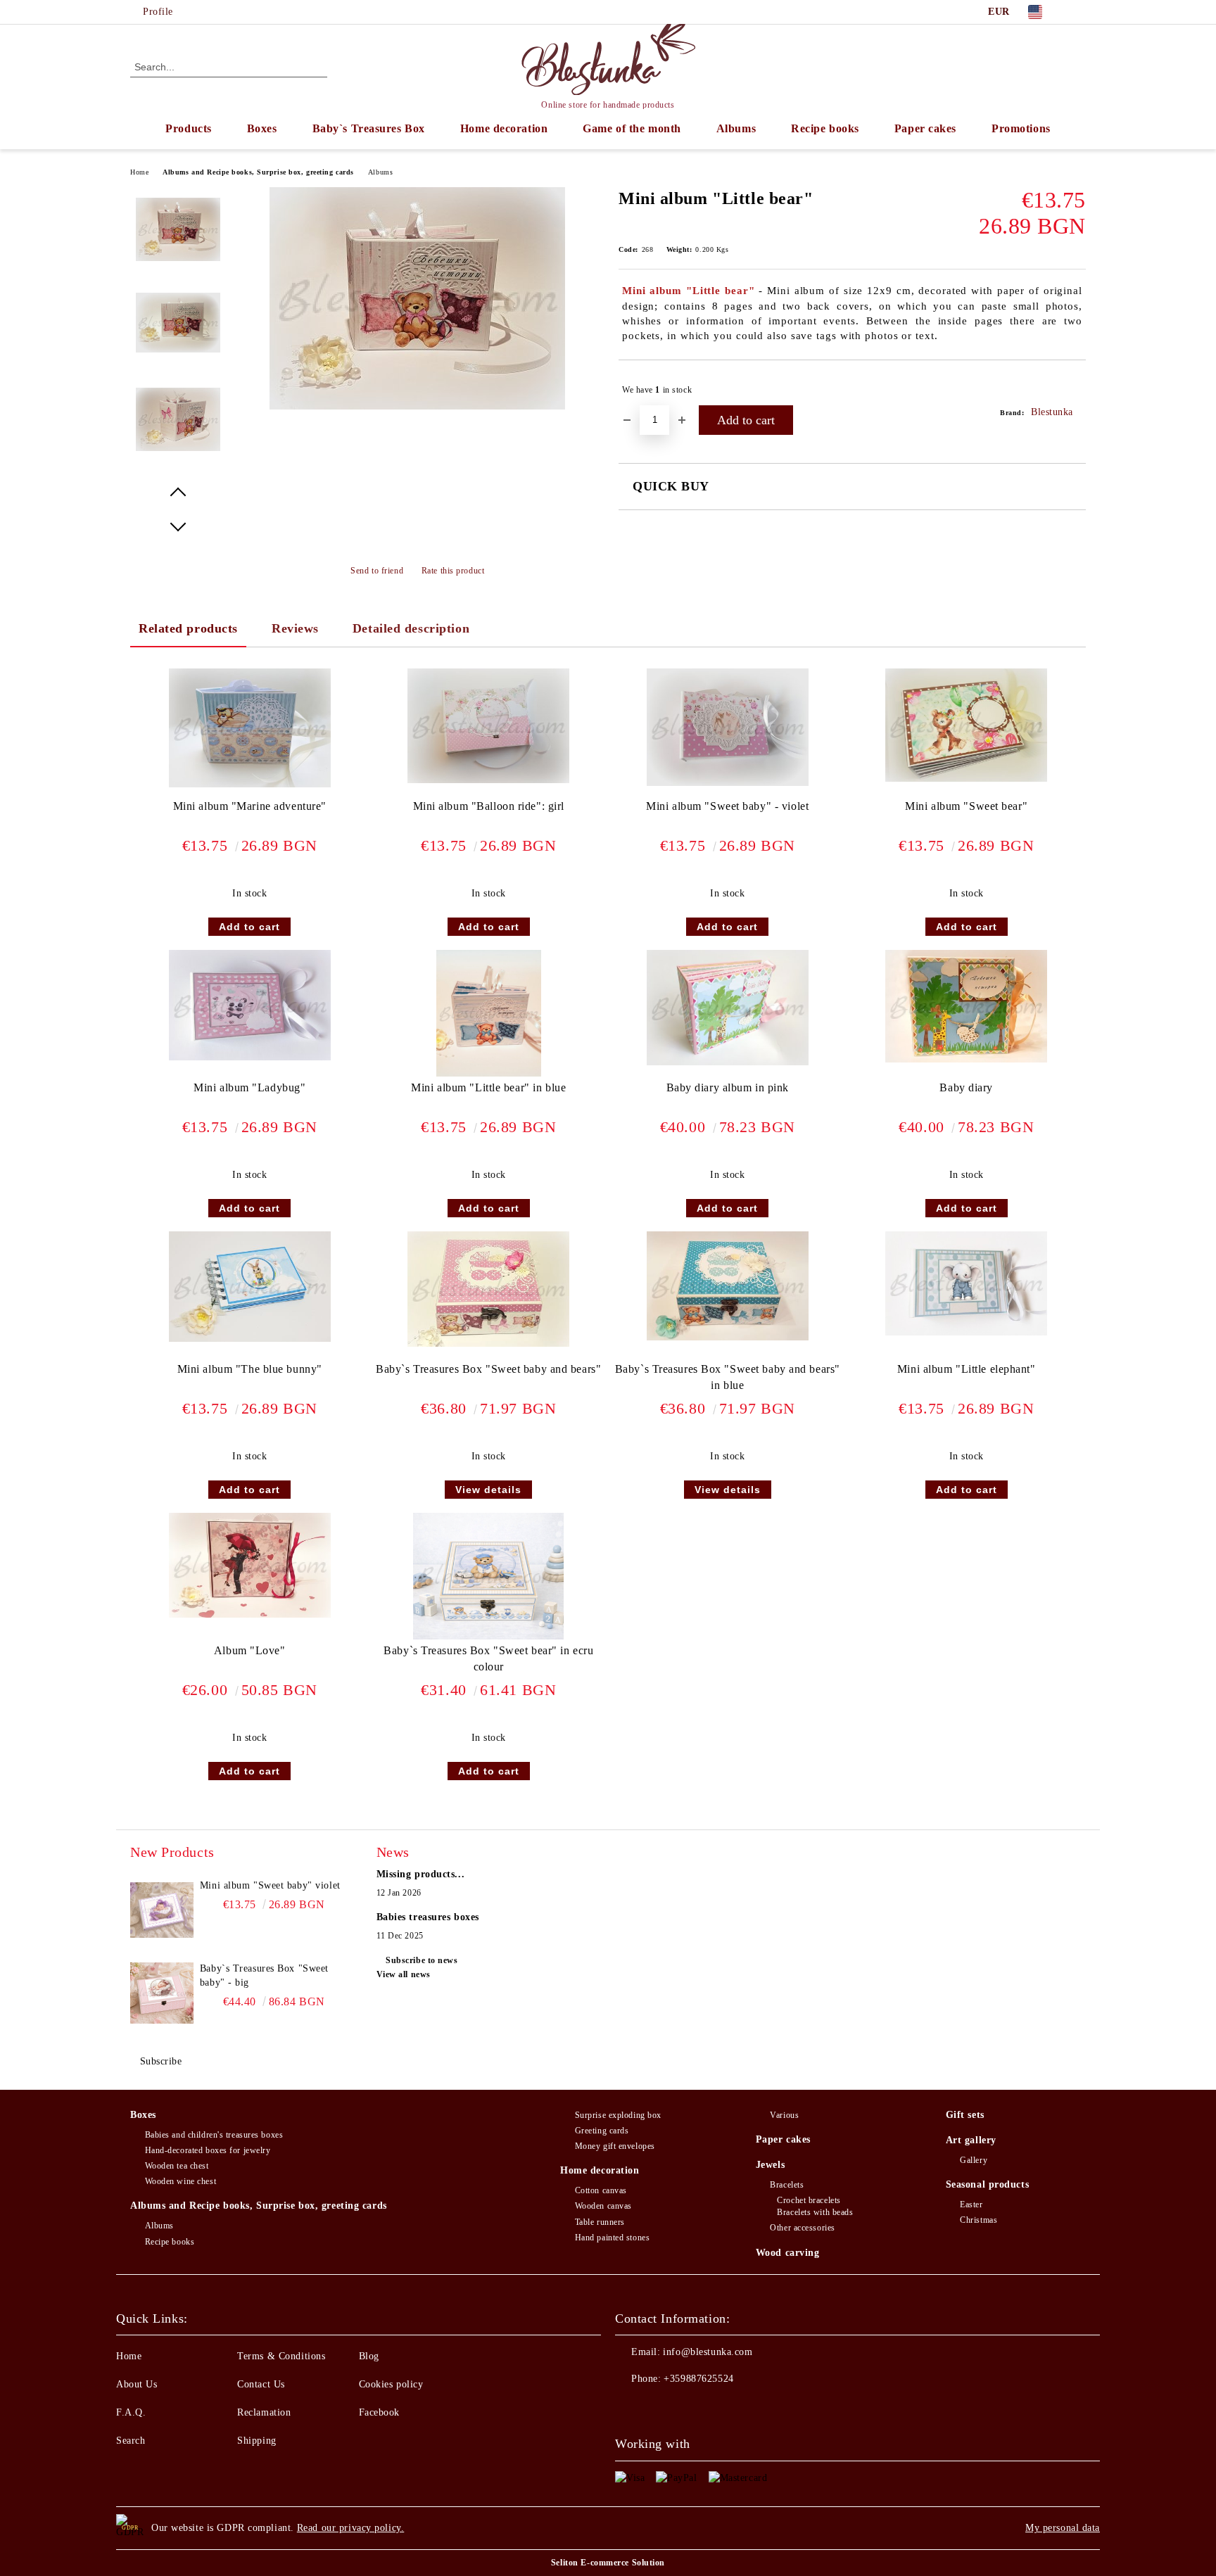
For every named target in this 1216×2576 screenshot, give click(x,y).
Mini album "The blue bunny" (250, 1369)
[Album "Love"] (250, 1565)
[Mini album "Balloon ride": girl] (488, 726)
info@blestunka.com (708, 2352)
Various (784, 2115)
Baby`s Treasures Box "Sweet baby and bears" (488, 1369)
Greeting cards (602, 2131)
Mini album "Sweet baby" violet (270, 1885)
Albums (736, 128)
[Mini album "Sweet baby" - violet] (728, 727)
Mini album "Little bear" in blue (488, 1087)
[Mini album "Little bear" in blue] (489, 1013)
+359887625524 (698, 2379)
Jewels (770, 2165)
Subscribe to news (422, 1960)
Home (139, 172)
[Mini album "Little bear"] (417, 406)
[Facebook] (1078, 12)
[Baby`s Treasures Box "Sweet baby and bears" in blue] (728, 1286)
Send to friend (377, 571)
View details (488, 1490)
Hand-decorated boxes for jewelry (208, 2150)
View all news (404, 1974)
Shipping (256, 2441)
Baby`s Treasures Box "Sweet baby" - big (264, 1975)
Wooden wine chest (180, 2181)
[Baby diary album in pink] (728, 1008)
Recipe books (825, 128)
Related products (188, 628)
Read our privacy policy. (350, 2528)
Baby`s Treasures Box (369, 128)
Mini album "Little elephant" (967, 1369)
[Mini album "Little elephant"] (966, 1283)
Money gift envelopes (615, 2146)
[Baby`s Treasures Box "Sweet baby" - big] (162, 1993)
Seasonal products (988, 2184)
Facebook (379, 2412)
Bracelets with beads (815, 2212)
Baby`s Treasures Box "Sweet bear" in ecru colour (488, 1658)
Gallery (974, 2160)
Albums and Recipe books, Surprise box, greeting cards (258, 172)
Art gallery (971, 2140)
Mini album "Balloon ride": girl (489, 806)
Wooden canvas (603, 2206)
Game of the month (632, 128)
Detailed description (411, 628)
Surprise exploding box (618, 2115)
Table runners (600, 2222)
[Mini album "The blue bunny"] (250, 1287)
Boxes (262, 128)
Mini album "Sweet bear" (966, 806)
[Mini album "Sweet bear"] (966, 725)
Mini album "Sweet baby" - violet (727, 806)
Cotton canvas (601, 2190)
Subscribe (161, 2061)
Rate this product (453, 571)
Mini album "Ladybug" (249, 1087)
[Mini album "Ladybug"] (250, 1005)
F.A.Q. (131, 2412)
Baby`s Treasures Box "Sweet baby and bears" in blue (728, 1377)
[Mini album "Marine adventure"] (250, 728)
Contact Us (261, 2384)
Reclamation (264, 2412)
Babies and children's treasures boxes (214, 2135)
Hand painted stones (612, 2238)
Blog (369, 2356)
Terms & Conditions (281, 2356)
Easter (971, 2204)
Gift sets (965, 2115)
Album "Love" (250, 1650)
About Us (137, 2384)
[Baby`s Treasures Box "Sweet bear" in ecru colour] (488, 1576)
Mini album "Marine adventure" (250, 806)
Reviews (295, 628)
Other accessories (803, 2228)
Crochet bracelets (809, 2200)
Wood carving (788, 2253)
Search (131, 2441)
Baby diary (966, 1087)
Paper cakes (925, 128)
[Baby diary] (966, 1006)
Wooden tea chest (177, 2166)
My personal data (1063, 2528)
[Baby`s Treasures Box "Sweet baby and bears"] (488, 1289)
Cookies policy (391, 2384)
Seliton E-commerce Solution (608, 2563)
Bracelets (787, 2185)
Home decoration (504, 128)
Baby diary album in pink (728, 1087)
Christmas (978, 2220)
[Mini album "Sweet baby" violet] (162, 1910)
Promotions (1021, 128)
